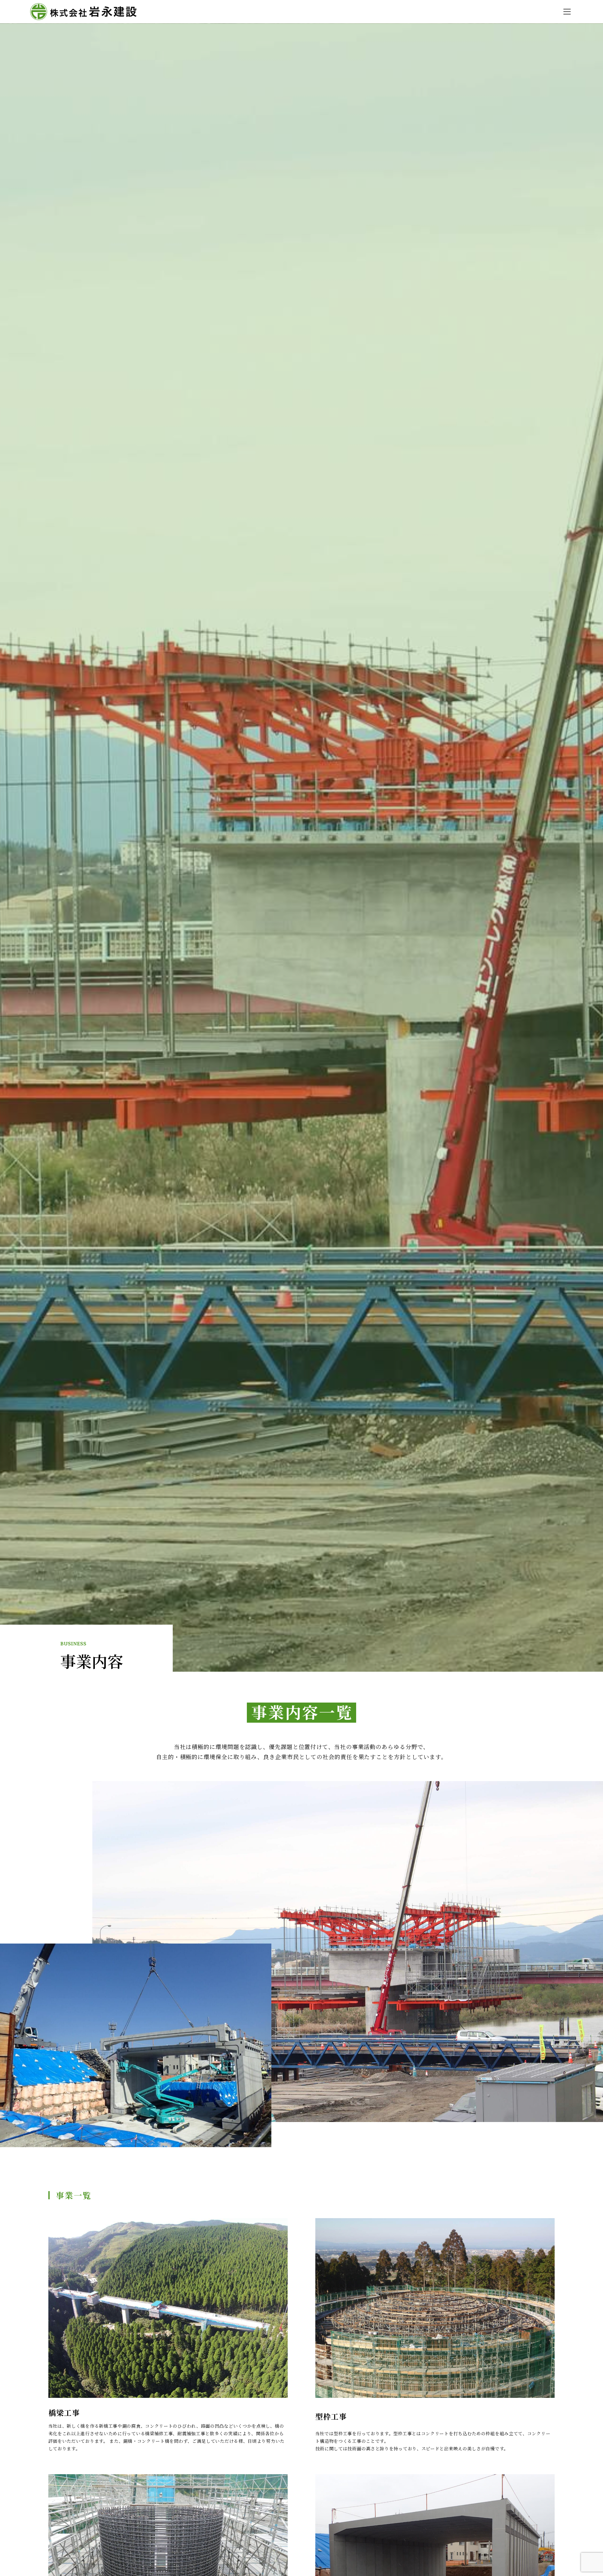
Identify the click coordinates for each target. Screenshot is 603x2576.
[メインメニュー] (567, 12)
